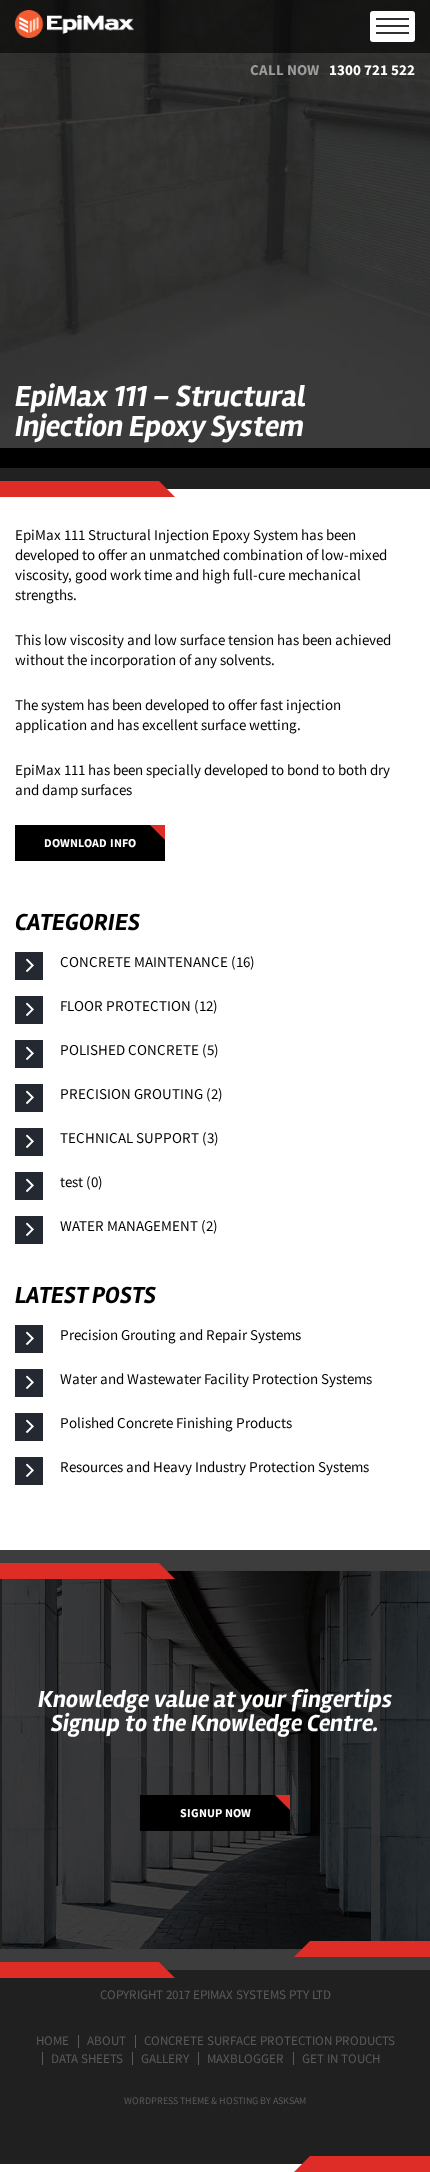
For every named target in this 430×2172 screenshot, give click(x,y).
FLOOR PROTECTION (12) (139, 1005)
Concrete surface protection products (269, 2040)
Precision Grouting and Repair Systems (180, 1334)
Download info (90, 842)
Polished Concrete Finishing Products (176, 1422)
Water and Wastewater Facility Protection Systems (216, 1378)
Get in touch (341, 2058)
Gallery (165, 2058)
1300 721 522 (372, 69)
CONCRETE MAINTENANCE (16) (157, 961)
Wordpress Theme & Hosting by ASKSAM (215, 2100)
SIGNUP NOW (215, 1812)
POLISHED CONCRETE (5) (139, 1049)
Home (52, 2040)
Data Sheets (87, 2058)
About (106, 2040)
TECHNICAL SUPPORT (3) (139, 1137)
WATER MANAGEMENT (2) (139, 1225)
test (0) (81, 1181)
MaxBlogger (245, 2058)
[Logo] (215, 26)
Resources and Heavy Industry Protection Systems (214, 1466)
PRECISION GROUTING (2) (141, 1093)
